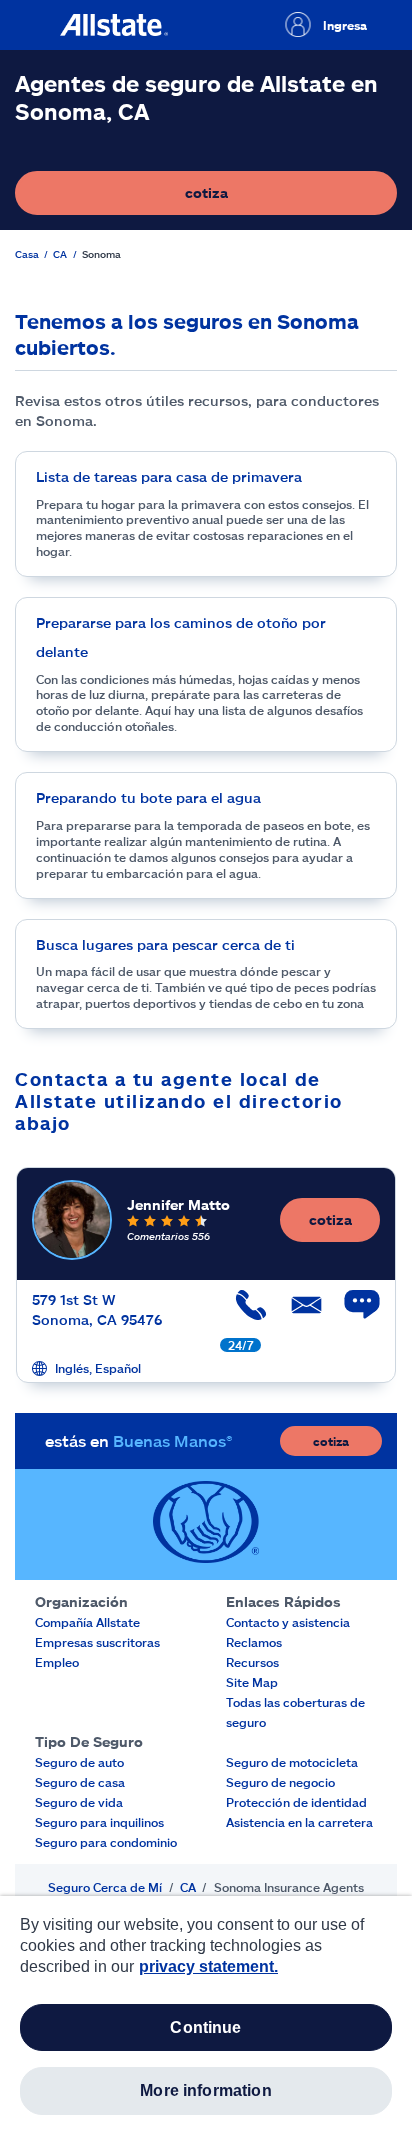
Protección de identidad (296, 1802)
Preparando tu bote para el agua (148, 797)
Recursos (252, 1662)
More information (206, 2090)
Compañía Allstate (87, 1622)
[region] (206, 2013)
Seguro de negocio (280, 1782)
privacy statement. (208, 1966)
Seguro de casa (80, 1782)
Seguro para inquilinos (99, 1822)
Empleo (57, 1662)
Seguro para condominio (106, 1842)
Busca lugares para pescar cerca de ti (165, 944)
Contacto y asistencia (288, 1622)
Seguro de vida (79, 1802)
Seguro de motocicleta (292, 1762)
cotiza (275, 197)
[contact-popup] (352, 1315)
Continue (205, 2027)
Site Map (252, 1682)
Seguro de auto (79, 1762)
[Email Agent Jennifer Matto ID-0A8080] (297, 1312)
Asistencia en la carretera (299, 1822)
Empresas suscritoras (97, 1642)
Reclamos (254, 1642)
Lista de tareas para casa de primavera (169, 476)
